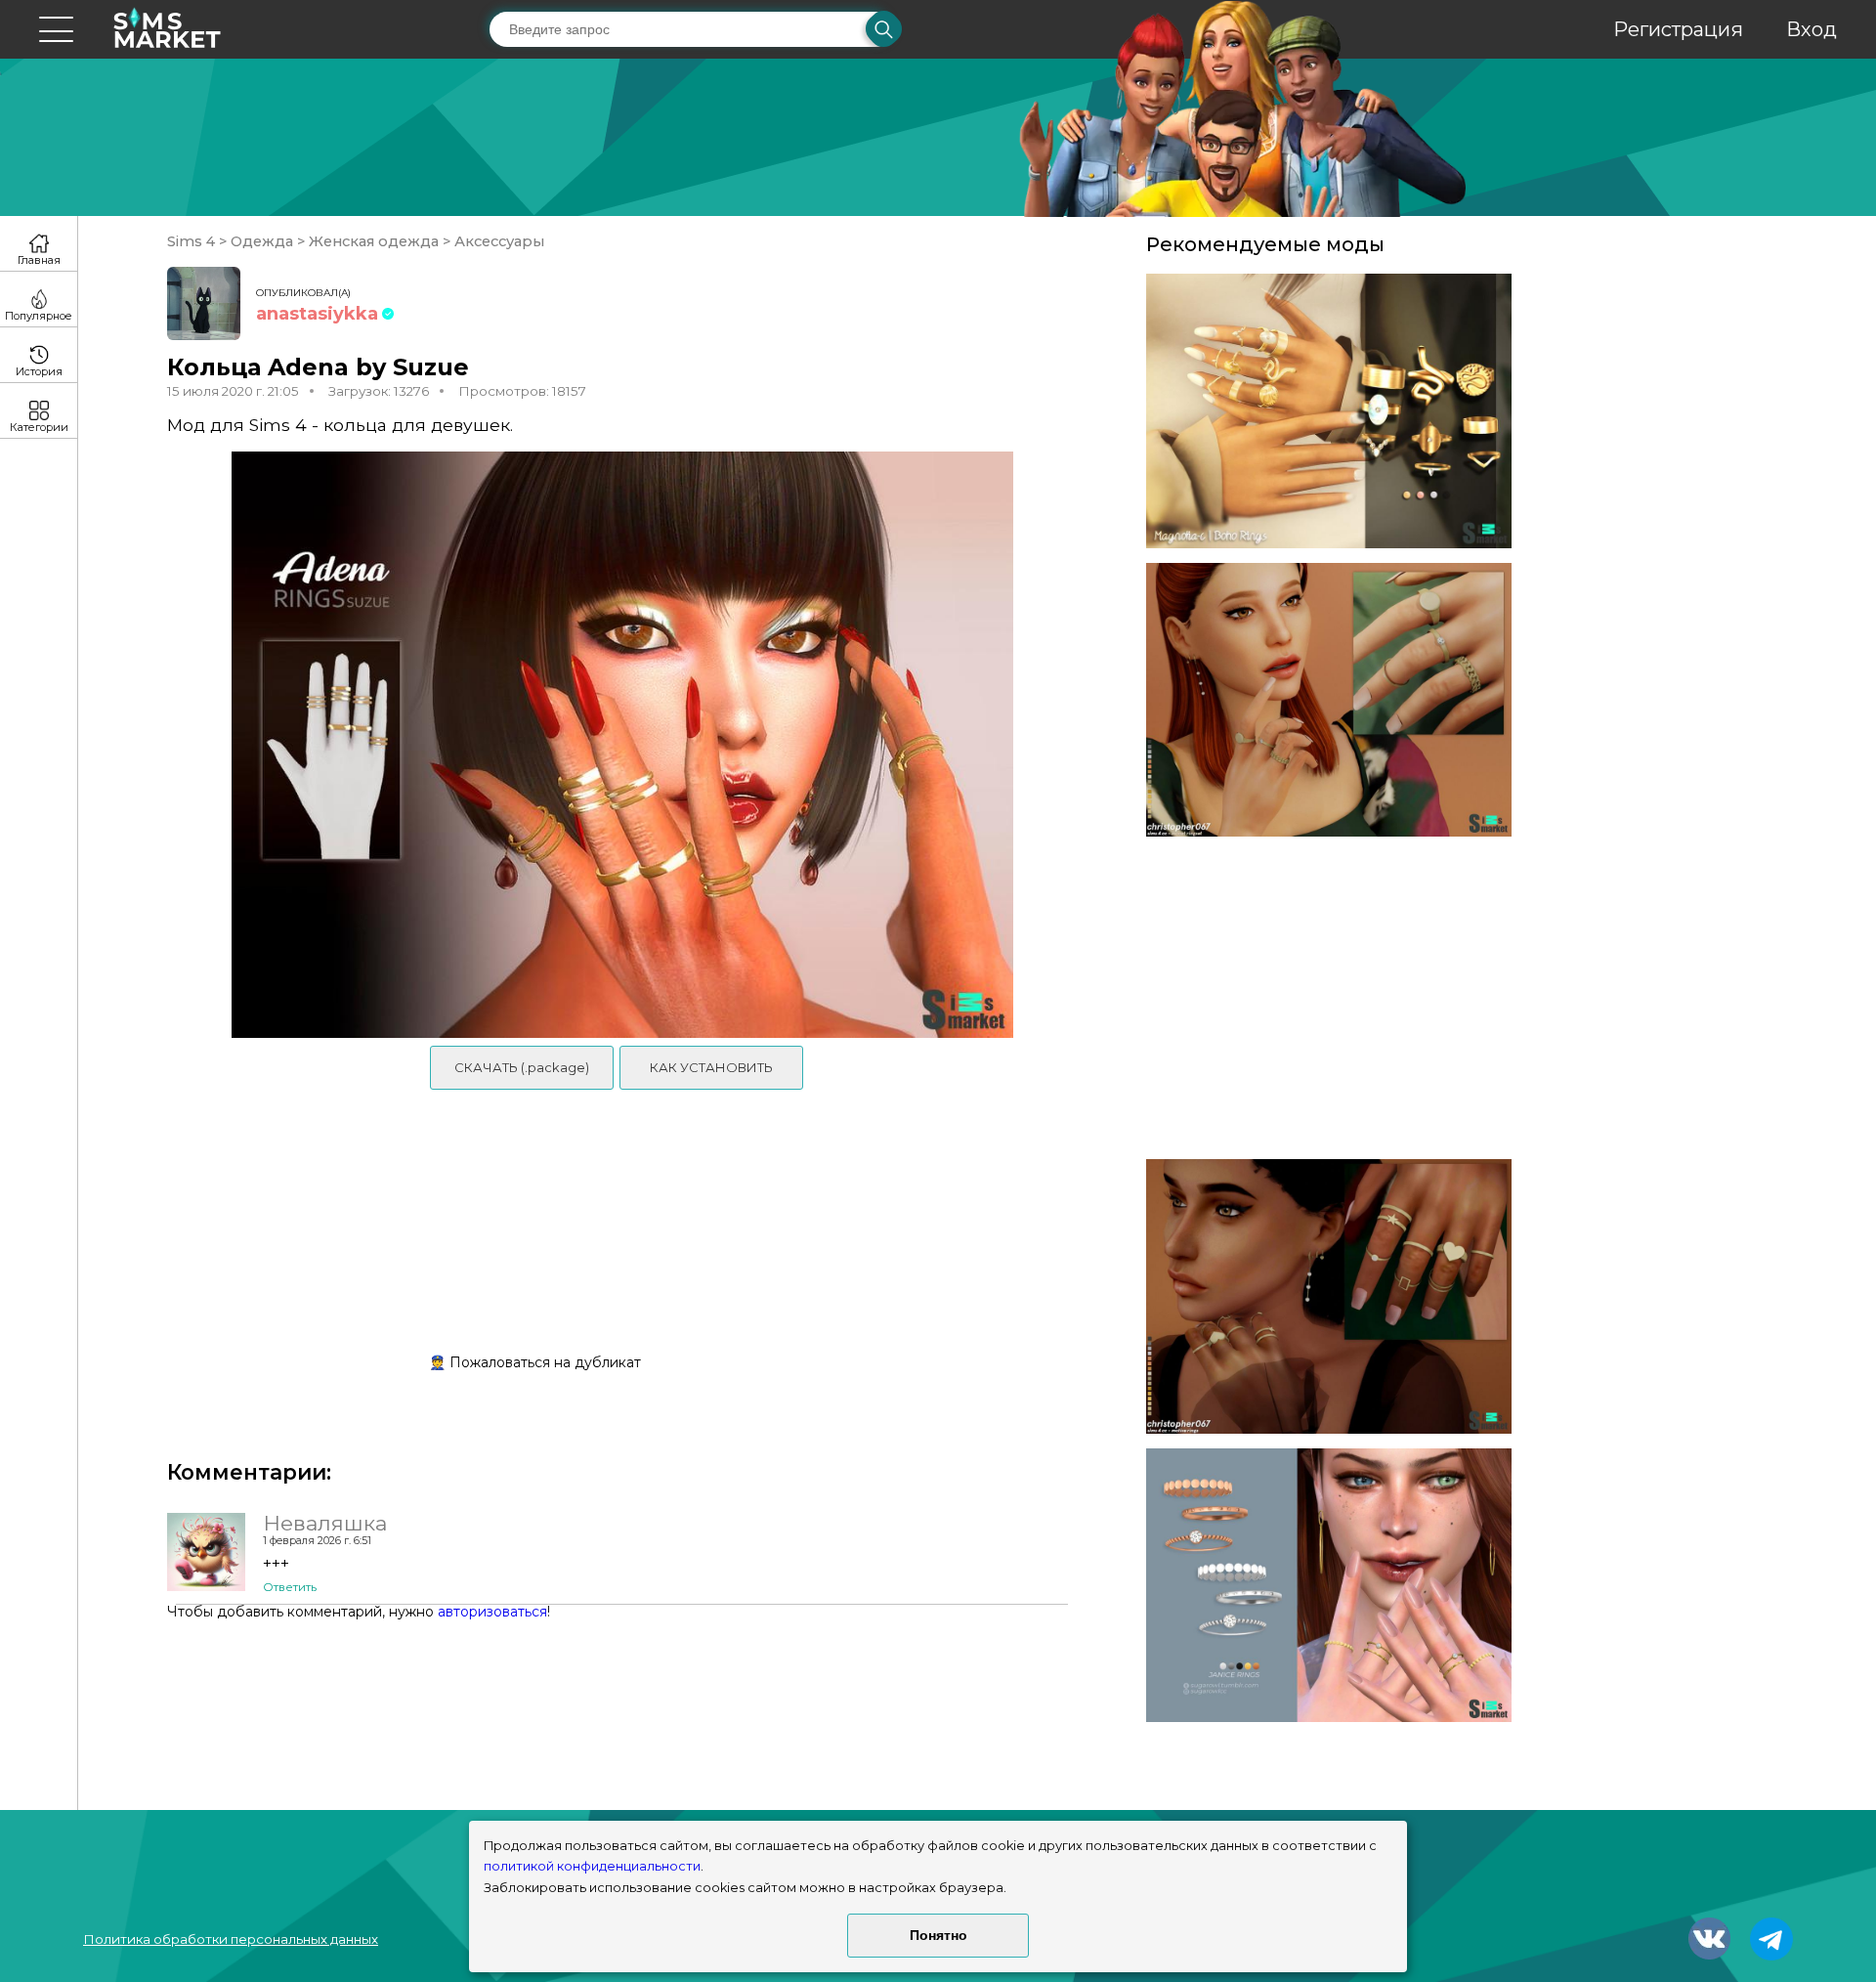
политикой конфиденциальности (592, 1866)
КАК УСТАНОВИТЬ (711, 1067)
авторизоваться (492, 1612)
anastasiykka (317, 314)
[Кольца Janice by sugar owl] (1329, 1586)
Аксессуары (497, 241)
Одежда (262, 241)
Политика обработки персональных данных (231, 1939)
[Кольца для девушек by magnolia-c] (1329, 411)
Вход (1812, 29)
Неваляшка (325, 1523)
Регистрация (1678, 29)
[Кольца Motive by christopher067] (1329, 1296)
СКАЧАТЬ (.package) (522, 1067)
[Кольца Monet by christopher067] (1329, 700)
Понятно (938, 1935)
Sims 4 (193, 241)
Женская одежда (374, 241)
